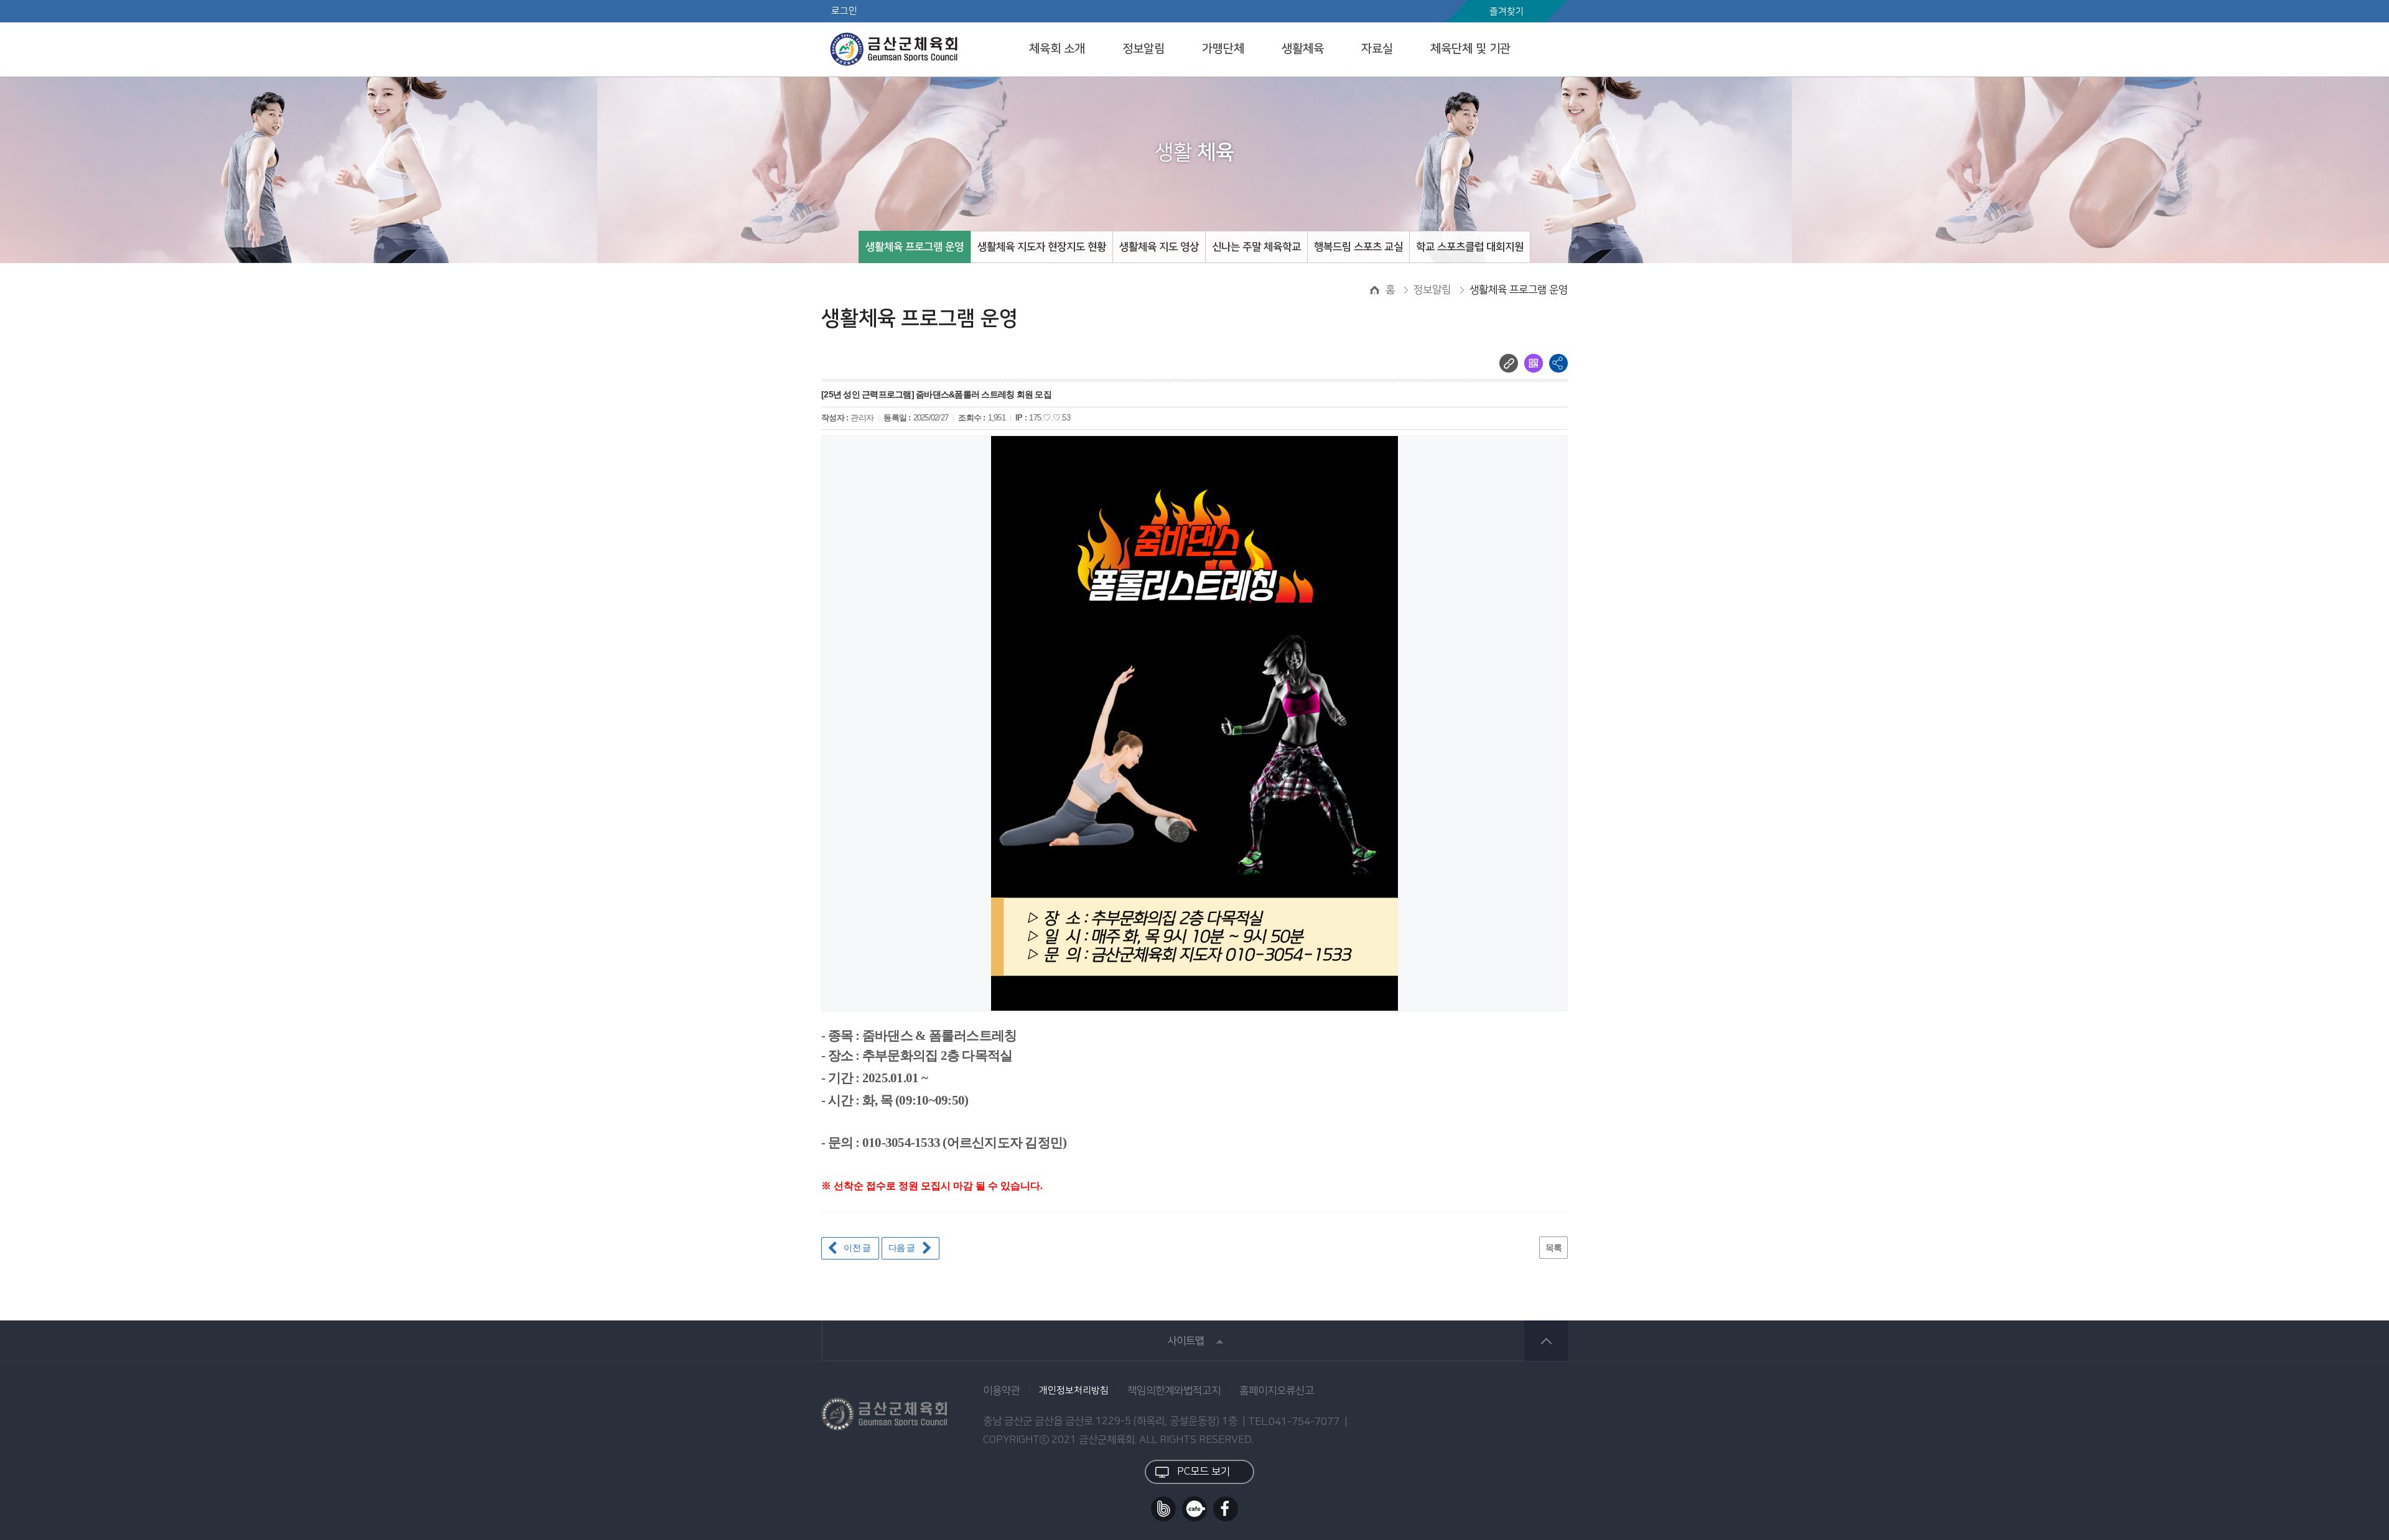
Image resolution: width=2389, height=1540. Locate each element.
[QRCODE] (1534, 363)
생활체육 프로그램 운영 (915, 247)
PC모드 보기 (1204, 1472)
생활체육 (1303, 49)
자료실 (1377, 49)
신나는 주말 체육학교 (1256, 247)
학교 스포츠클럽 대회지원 (1470, 247)
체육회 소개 (1057, 49)
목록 (1554, 1248)
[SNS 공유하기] (1558, 363)
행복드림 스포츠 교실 (1358, 247)
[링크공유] (1509, 363)
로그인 (844, 11)
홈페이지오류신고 (1277, 1391)
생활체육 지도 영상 (1159, 247)
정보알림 (1143, 49)
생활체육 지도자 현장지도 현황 (1042, 247)
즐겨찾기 (1507, 12)
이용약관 (1002, 1391)
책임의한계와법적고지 (1174, 1391)
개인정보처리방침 (1074, 1391)
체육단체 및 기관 (1470, 49)
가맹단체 (1223, 49)
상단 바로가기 (1546, 1341)
